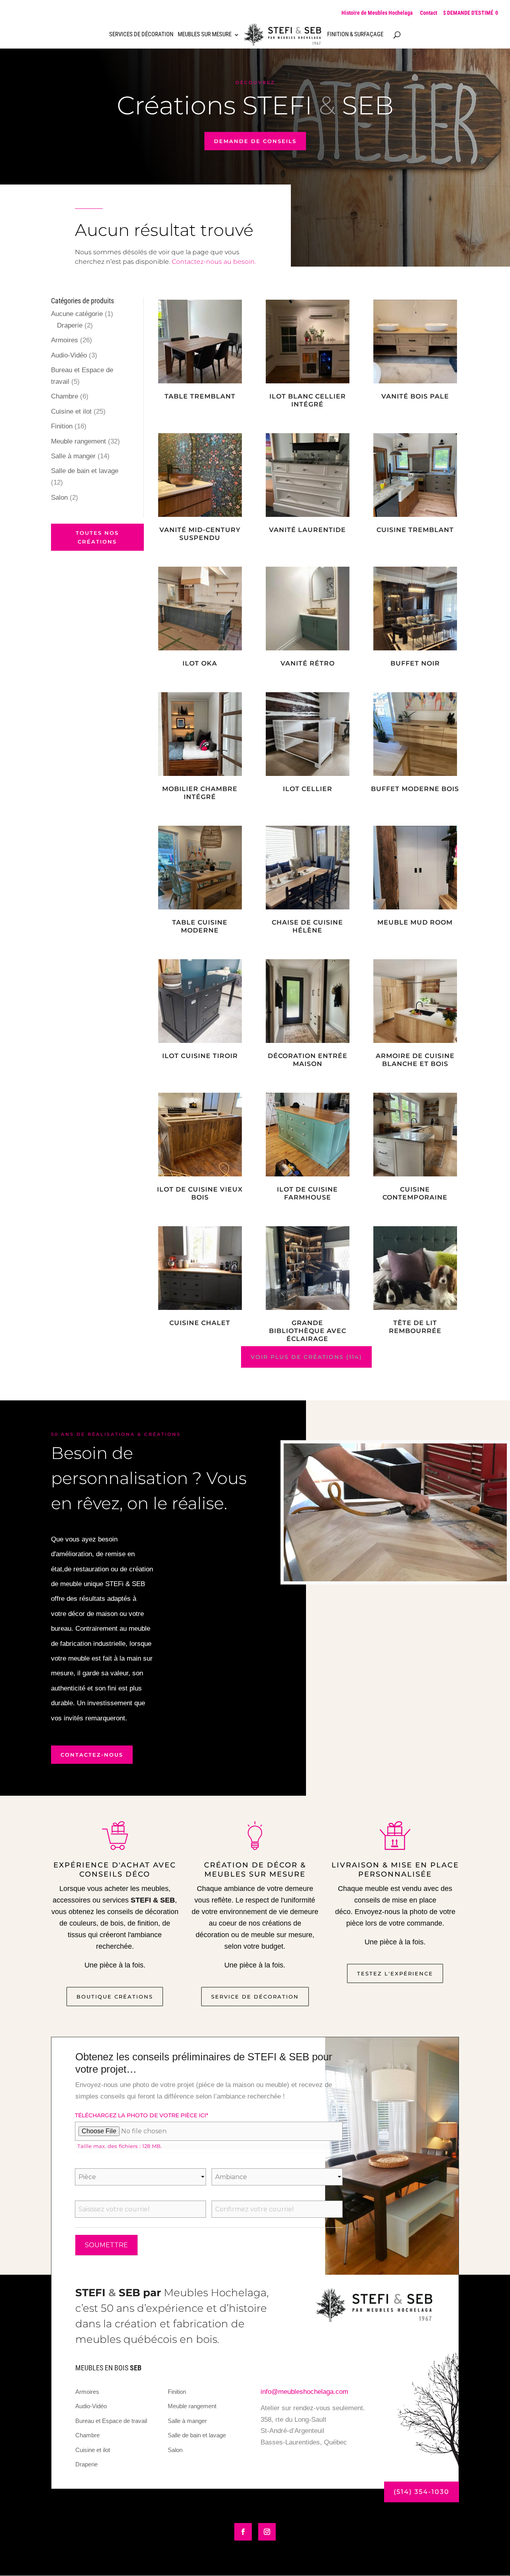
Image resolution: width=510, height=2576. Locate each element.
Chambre (65, 396)
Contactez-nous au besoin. (214, 262)
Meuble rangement (78, 441)
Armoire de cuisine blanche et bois (415, 1060)
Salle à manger (73, 456)
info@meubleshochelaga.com (304, 2392)
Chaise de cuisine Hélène (307, 926)
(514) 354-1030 (422, 2492)
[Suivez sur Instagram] (267, 2532)
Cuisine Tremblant (415, 530)
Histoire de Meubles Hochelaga (377, 13)
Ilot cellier (308, 789)
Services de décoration (141, 35)
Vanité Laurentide (307, 530)
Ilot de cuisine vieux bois (200, 1193)
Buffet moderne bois (415, 789)
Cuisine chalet (200, 1323)
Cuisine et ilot (71, 411)
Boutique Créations (115, 1997)
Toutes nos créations (97, 537)
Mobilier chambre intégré (200, 793)
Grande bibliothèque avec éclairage (308, 1331)
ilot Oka (200, 663)
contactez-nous (92, 1755)
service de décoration (255, 1997)
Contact (429, 13)
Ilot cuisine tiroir (200, 1056)
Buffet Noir (415, 663)
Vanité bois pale (415, 396)
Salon (59, 498)
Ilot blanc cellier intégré (308, 400)
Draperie (70, 325)
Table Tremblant (200, 396)
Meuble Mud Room (415, 922)
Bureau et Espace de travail (111, 2421)
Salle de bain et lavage (85, 471)
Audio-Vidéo (69, 355)
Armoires (65, 340)
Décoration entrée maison (308, 1060)
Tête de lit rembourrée (415, 1327)
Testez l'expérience (395, 1973)
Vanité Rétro (308, 663)
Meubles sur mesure (205, 35)
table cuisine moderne (200, 926)
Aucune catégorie (77, 314)
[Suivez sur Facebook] (243, 2532)
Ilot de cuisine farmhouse (307, 1193)
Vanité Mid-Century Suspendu (200, 534)
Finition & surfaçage (355, 35)
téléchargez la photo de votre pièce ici (142, 2115)
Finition (62, 426)
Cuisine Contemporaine (415, 1193)
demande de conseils (255, 141)
